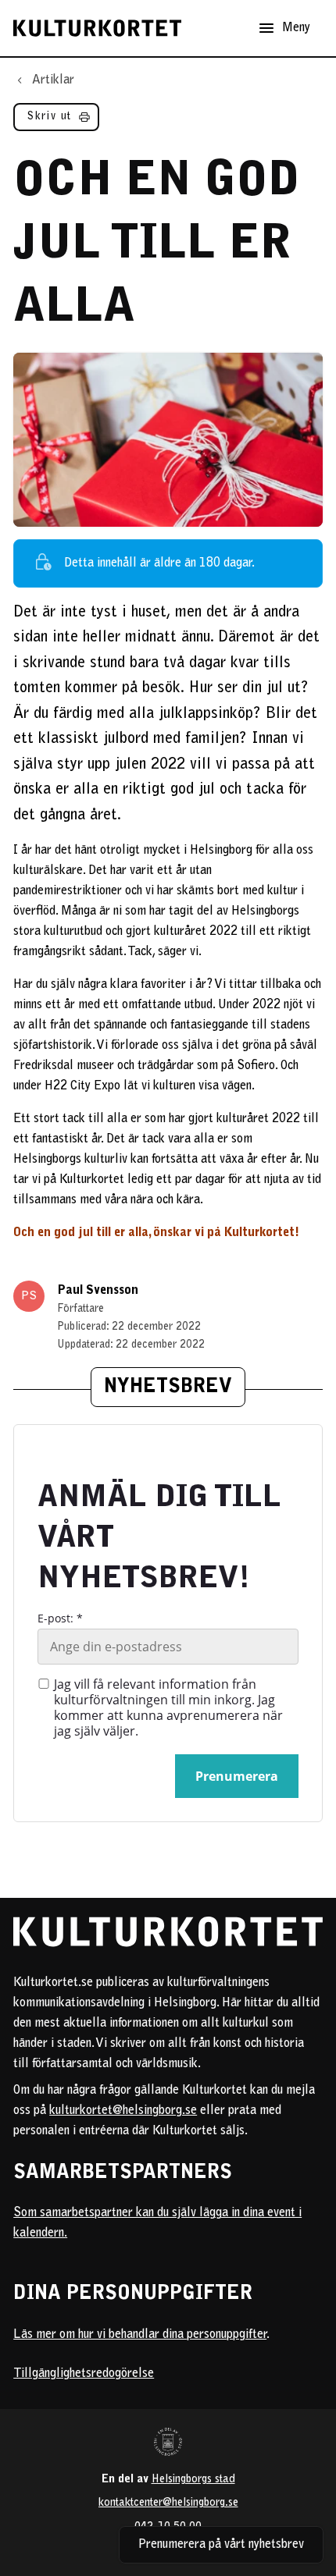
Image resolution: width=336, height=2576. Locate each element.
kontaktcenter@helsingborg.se (168, 2503)
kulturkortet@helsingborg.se (123, 2111)
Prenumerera (237, 1776)
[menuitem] (56, 121)
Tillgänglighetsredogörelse (84, 2374)
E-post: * (60, 1618)
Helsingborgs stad (193, 2480)
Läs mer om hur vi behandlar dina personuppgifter (140, 2335)
